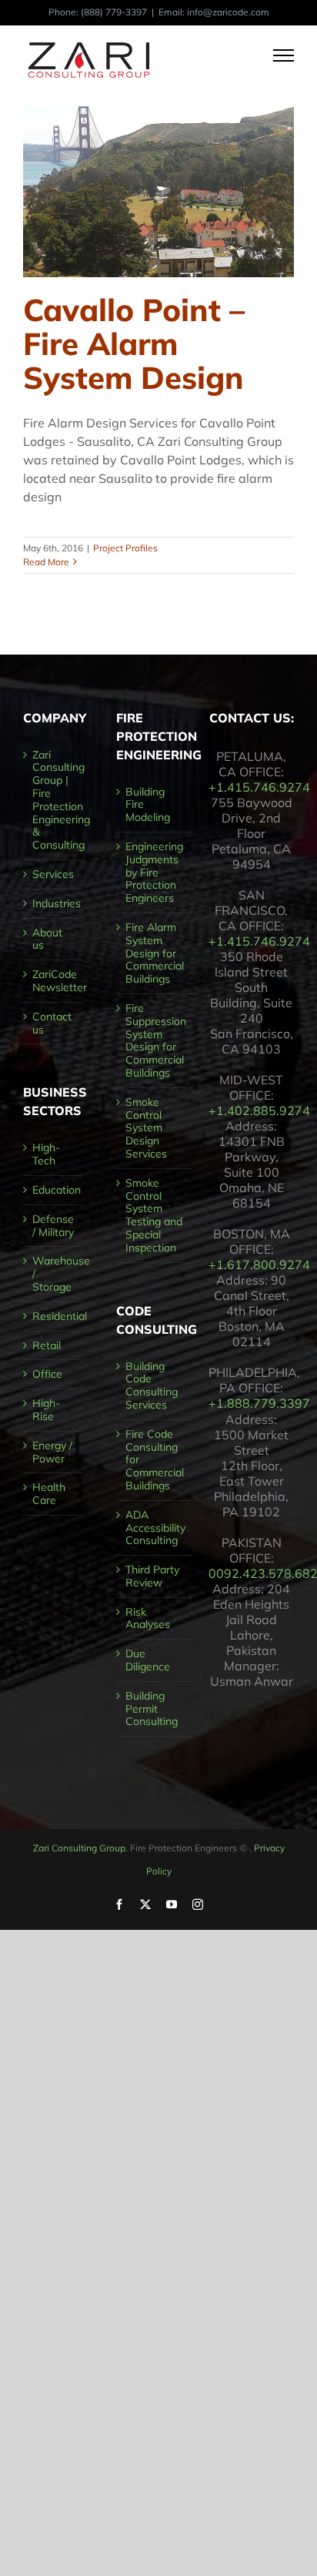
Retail (47, 1346)
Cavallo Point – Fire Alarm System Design (134, 343)
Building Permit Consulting (152, 1709)
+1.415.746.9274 (259, 787)
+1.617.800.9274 (259, 1265)
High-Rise (46, 1410)
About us (47, 940)
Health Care (49, 1494)
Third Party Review (152, 1576)
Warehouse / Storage (53, 1274)
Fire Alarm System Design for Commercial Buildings (155, 953)
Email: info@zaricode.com (214, 12)
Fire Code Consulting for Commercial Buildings (155, 1460)
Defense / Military (53, 1226)
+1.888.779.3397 (259, 1403)
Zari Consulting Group (79, 1848)
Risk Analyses (148, 1619)
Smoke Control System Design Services (146, 1128)
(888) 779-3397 (114, 12)
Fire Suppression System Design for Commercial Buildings (155, 1041)
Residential (53, 1316)
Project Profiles (125, 548)
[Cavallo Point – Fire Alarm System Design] (158, 192)
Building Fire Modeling (148, 805)
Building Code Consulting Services (152, 1386)
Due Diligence (148, 1660)
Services (53, 874)
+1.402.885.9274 (259, 1110)
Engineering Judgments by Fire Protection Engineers (154, 873)
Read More (46, 562)
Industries (53, 904)
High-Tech (46, 1154)
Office (47, 1374)
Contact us (52, 1023)
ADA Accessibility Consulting (155, 1528)
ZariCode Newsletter (53, 981)
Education (53, 1190)
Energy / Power (52, 1452)
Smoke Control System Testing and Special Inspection (154, 1216)
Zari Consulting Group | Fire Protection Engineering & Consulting (53, 800)
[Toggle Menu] (284, 55)
